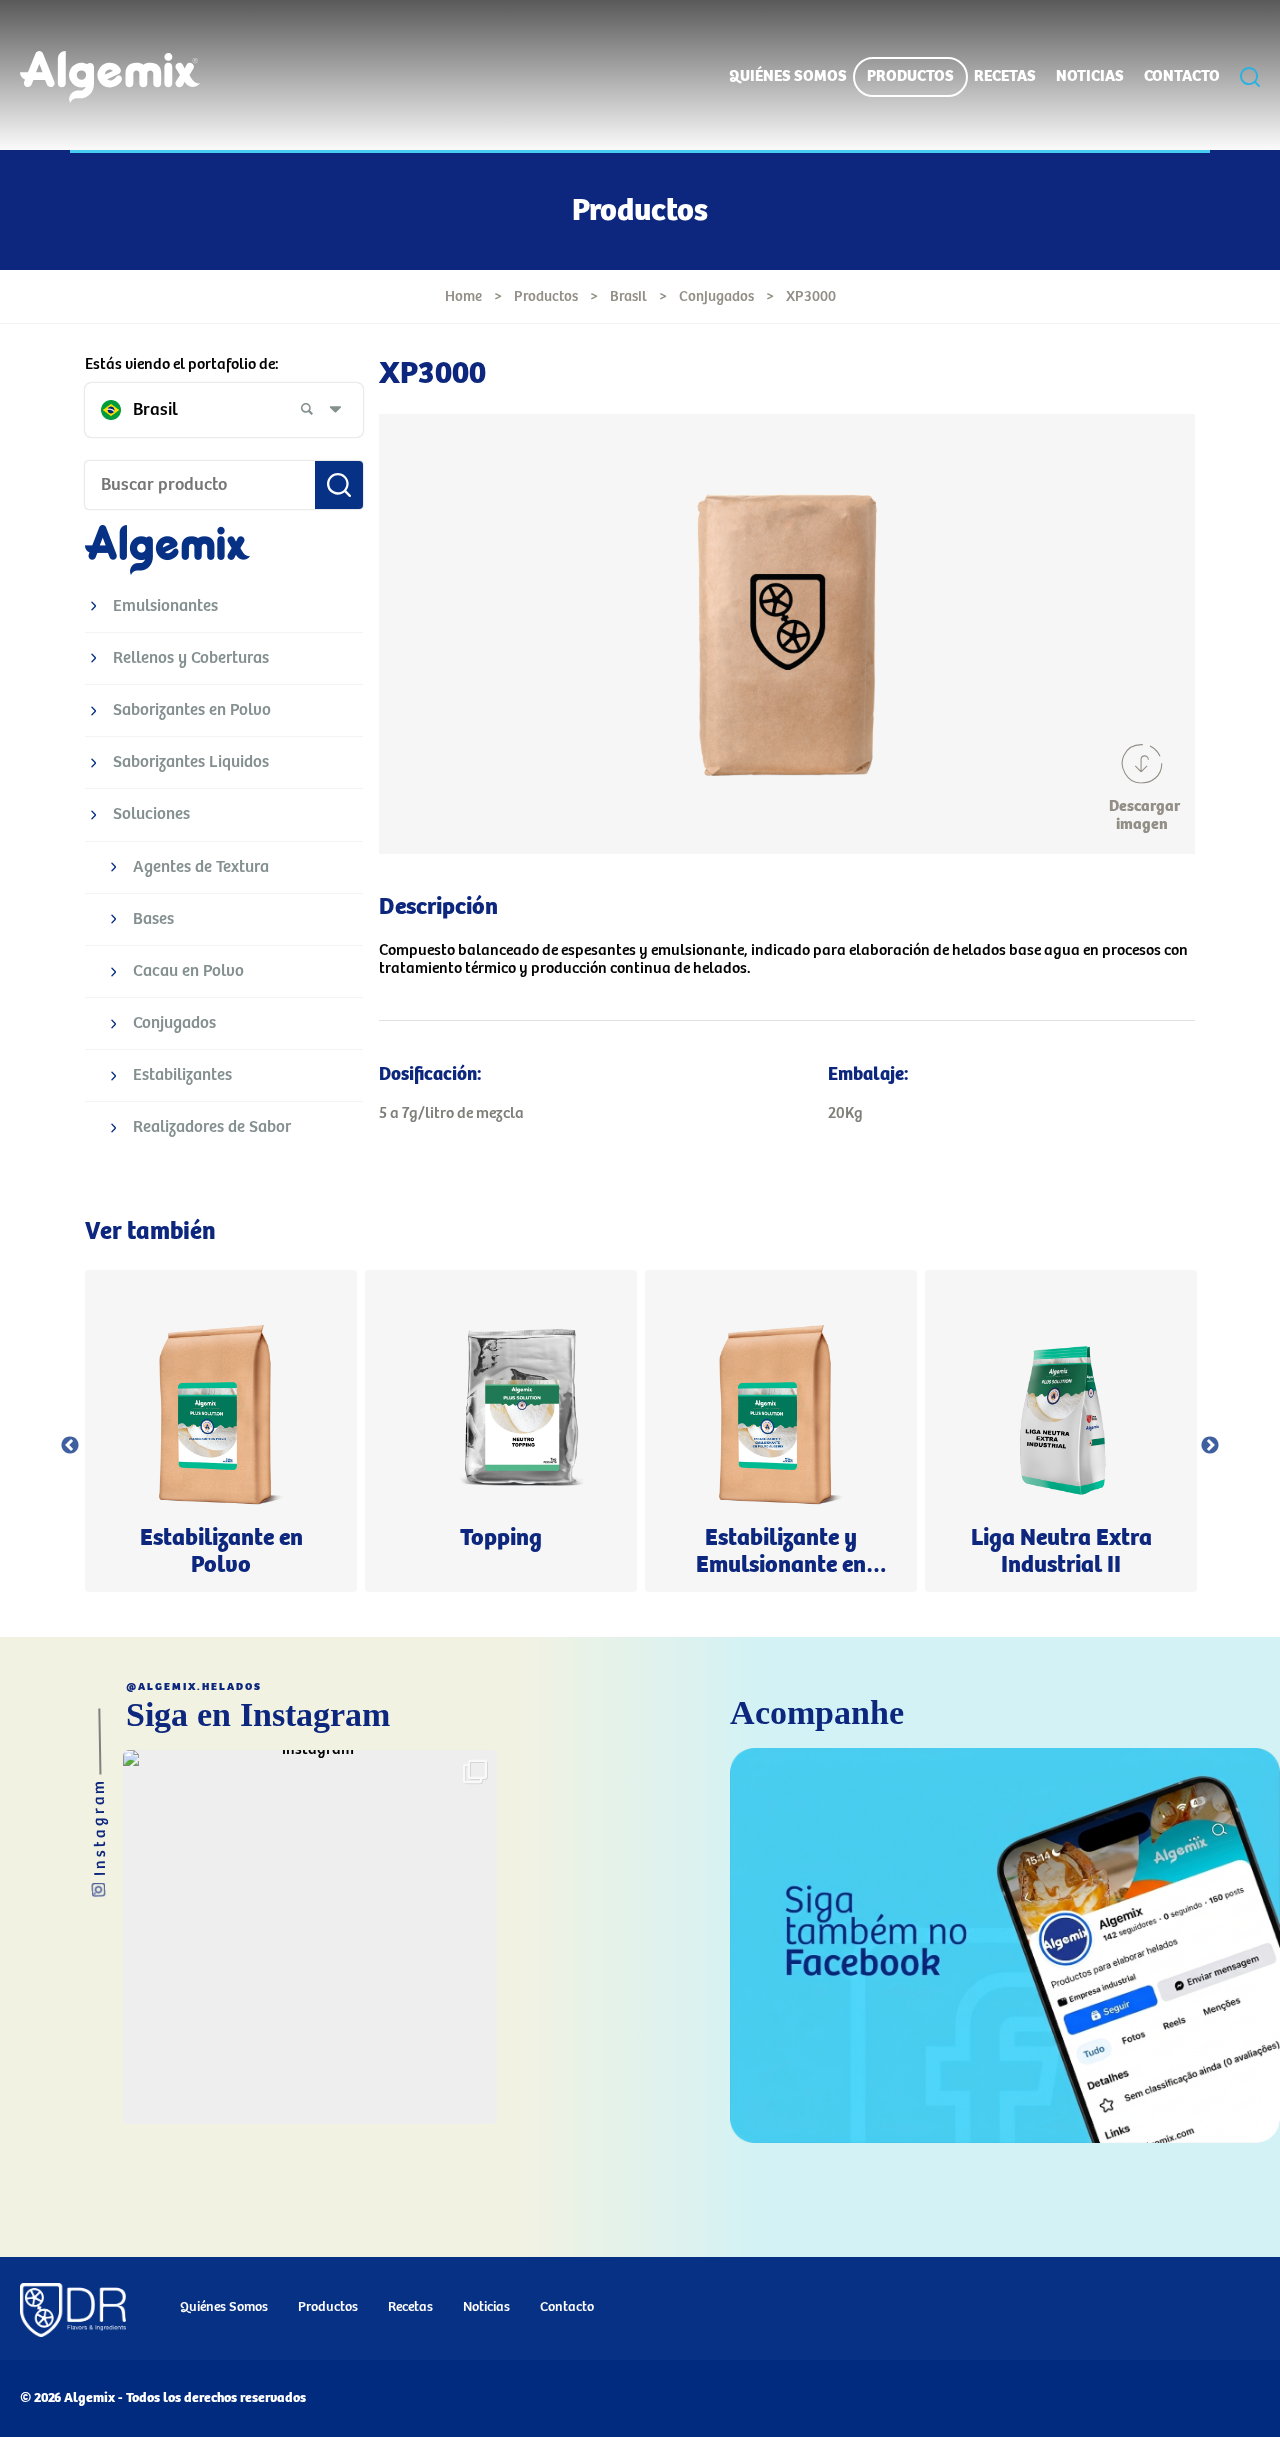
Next (1210, 1446)
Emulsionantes (165, 606)
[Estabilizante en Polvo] (221, 1431)
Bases (153, 919)
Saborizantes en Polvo (192, 710)
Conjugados (716, 296)
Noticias (1090, 76)
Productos (910, 76)
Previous (70, 1446)
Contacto (1182, 76)
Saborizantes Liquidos (191, 762)
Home (463, 296)
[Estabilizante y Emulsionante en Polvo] (781, 1431)
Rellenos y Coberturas (191, 658)
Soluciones (151, 814)
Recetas (1005, 76)
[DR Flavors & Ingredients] (73, 2312)
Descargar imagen (1142, 815)
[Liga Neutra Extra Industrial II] (1061, 1431)
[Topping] (501, 1431)
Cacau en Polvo (188, 971)
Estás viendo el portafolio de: (182, 364)
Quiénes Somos (788, 76)
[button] (310, 1937)
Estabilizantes (182, 1075)
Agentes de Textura (201, 867)
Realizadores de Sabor (212, 1127)
